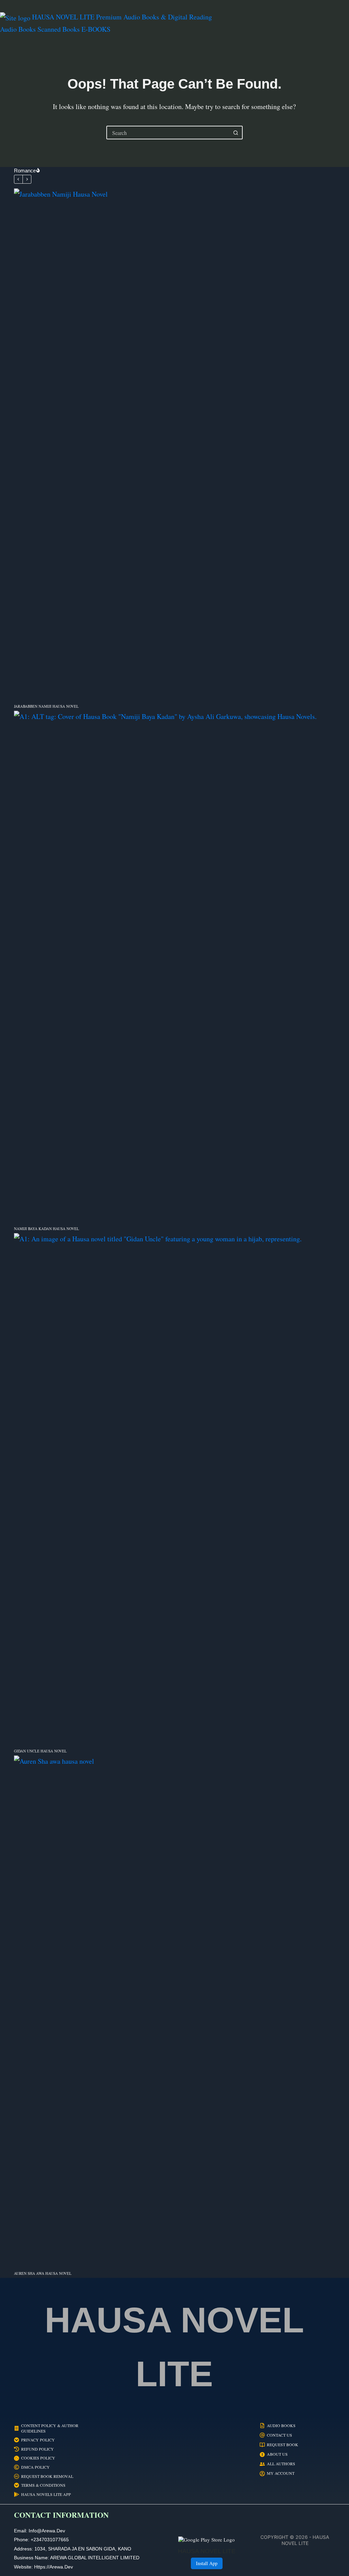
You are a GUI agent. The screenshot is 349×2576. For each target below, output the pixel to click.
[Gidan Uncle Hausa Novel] (174, 1489)
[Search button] (236, 133)
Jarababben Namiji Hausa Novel (46, 706)
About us (277, 2454)
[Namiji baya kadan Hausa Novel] (174, 966)
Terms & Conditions (43, 2485)
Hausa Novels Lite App (46, 2494)
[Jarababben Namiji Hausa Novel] (174, 444)
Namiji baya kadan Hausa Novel (47, 1229)
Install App (207, 2563)
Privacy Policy (38, 2440)
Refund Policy (37, 2449)
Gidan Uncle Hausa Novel (40, 1751)
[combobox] (168, 133)
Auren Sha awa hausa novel (43, 2273)
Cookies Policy (38, 2458)
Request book (283, 2445)
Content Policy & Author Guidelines (50, 2428)
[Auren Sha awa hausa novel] (174, 2011)
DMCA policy (35, 2467)
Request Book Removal (47, 2476)
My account (281, 2473)
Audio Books (281, 2426)
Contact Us (279, 2435)
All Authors (281, 2464)
